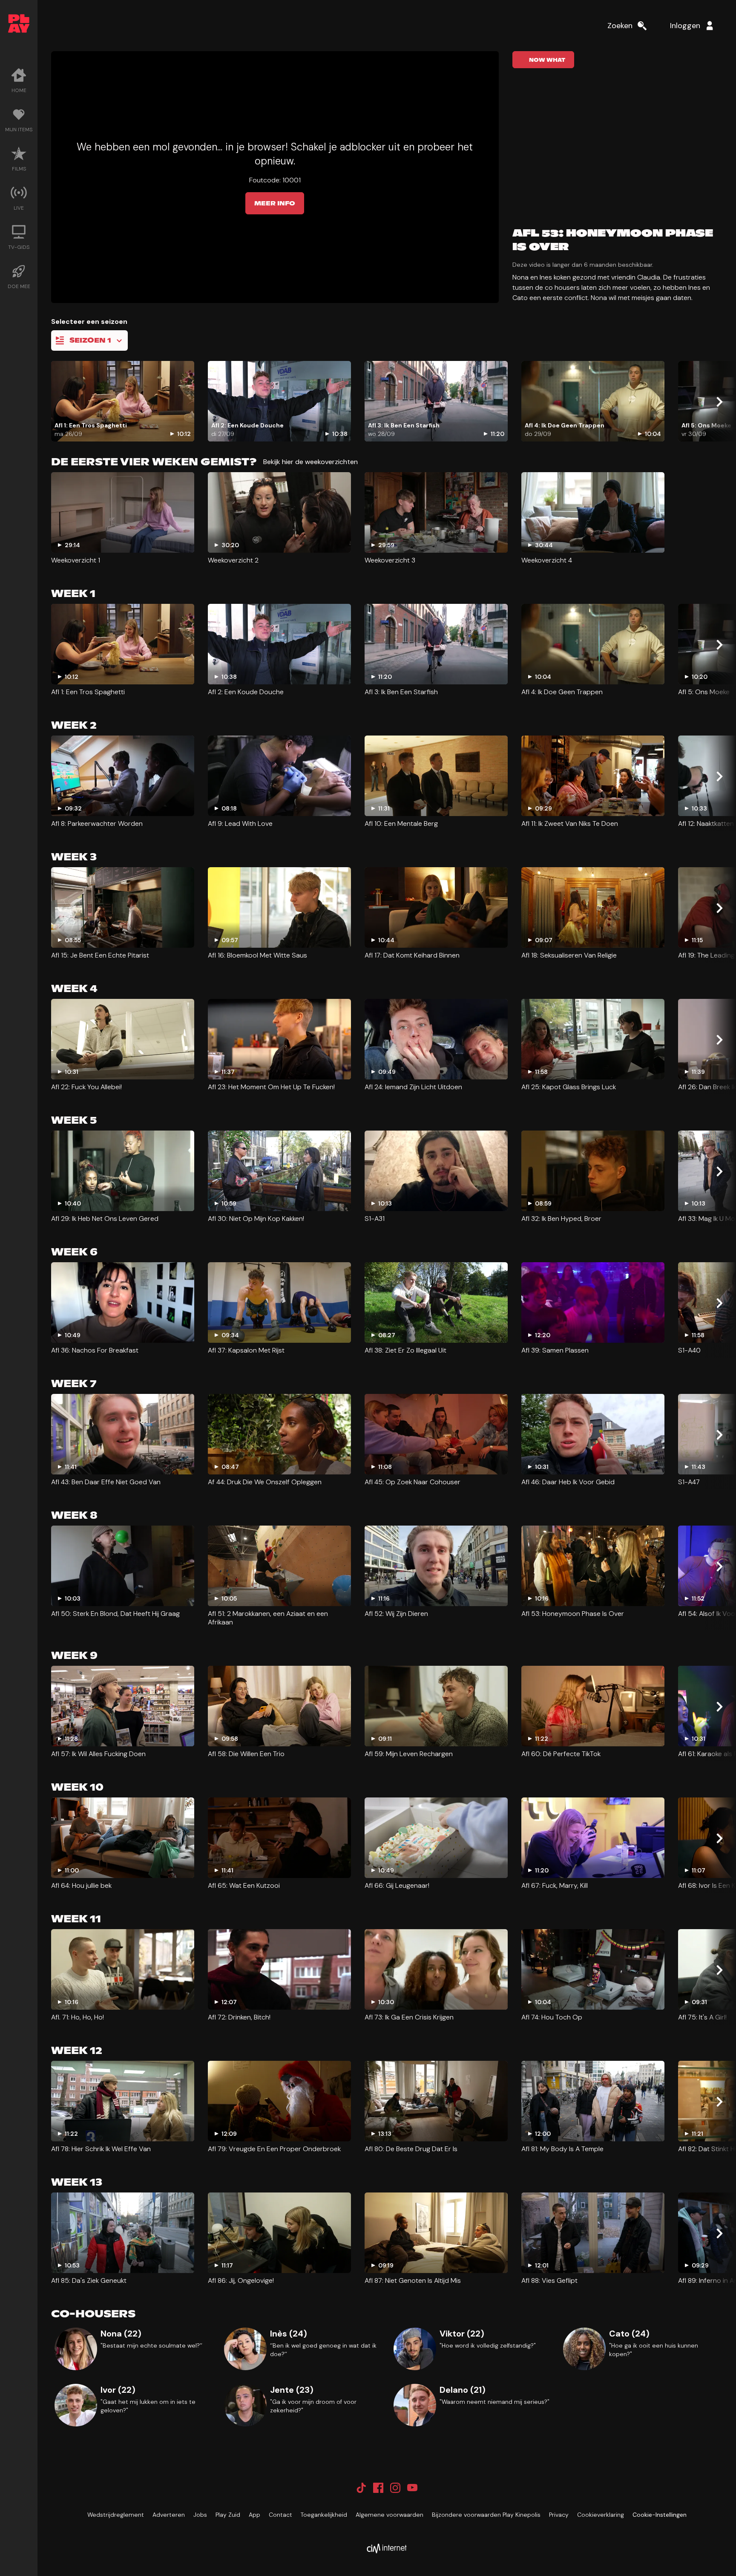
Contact (280, 2515)
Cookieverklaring (601, 2515)
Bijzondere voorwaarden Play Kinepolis (486, 2515)
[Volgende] (719, 402)
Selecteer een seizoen (89, 322)
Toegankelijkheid (324, 2515)
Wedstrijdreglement (116, 2515)
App (254, 2515)
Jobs (200, 2515)
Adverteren (169, 2515)
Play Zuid (228, 2515)
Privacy (559, 2515)
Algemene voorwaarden (390, 2515)
